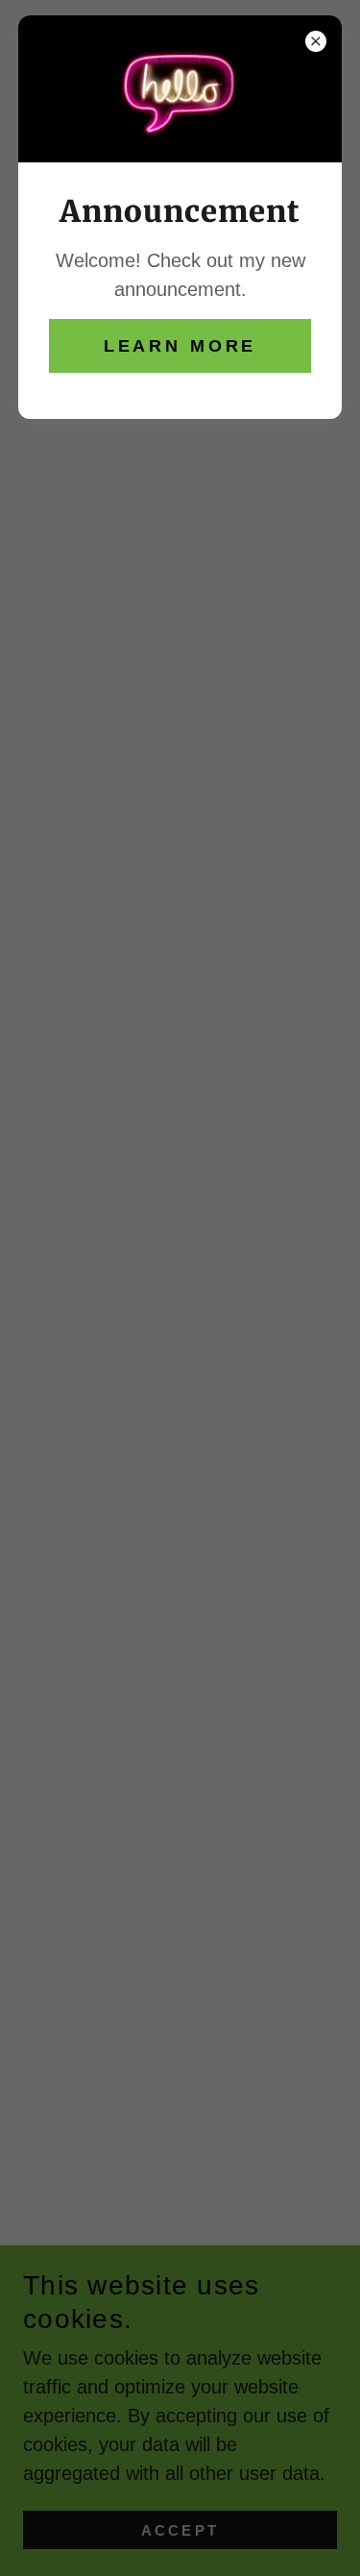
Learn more (180, 346)
